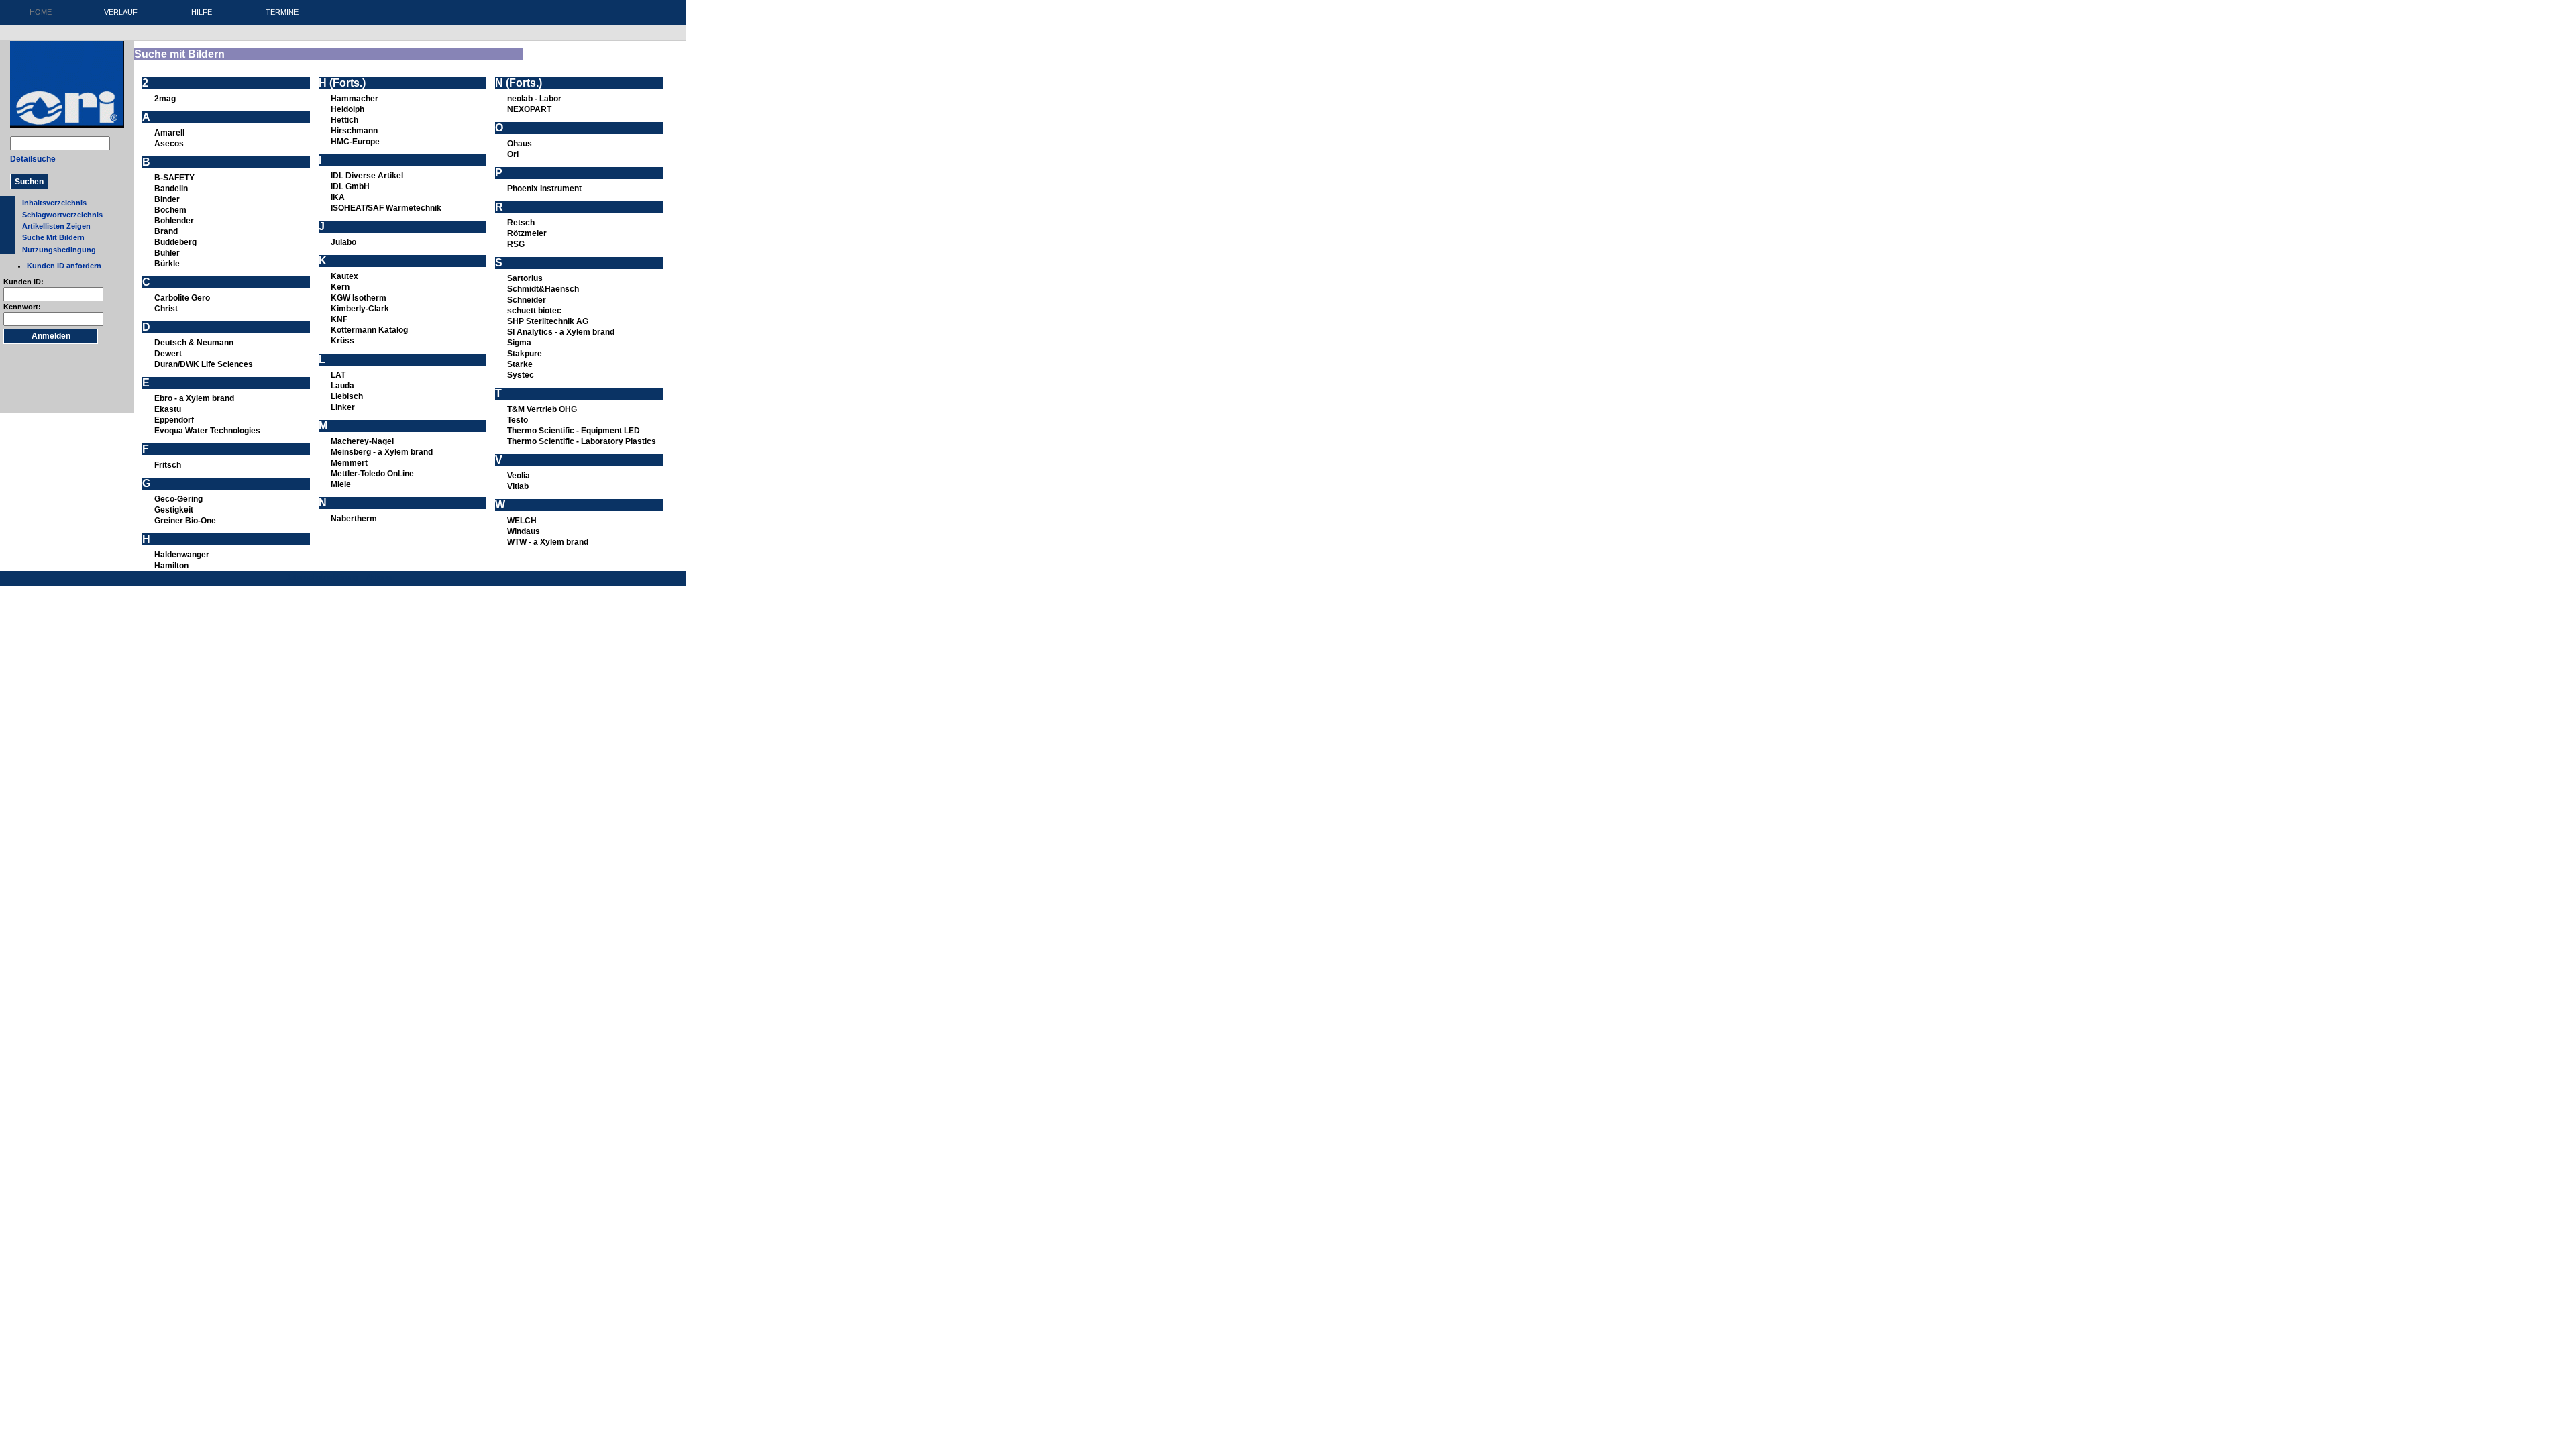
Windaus (524, 531)
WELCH (522, 521)
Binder (167, 199)
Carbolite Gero (182, 298)
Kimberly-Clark (360, 309)
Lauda (342, 386)
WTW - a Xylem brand (548, 542)
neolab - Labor (534, 99)
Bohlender (174, 221)
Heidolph (347, 109)
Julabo (343, 242)
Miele (341, 484)
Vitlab (518, 486)
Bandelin (171, 189)
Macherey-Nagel (362, 441)
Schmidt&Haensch (543, 289)
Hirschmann (354, 131)
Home (41, 12)
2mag (165, 99)
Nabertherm (354, 519)
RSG (516, 244)
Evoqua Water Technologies (207, 431)
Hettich (344, 120)
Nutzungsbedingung (59, 250)
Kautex (344, 276)
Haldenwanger (182, 555)
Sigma (519, 343)
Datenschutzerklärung (321, 577)
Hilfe (202, 12)
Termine (282, 12)
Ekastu (168, 409)
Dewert (168, 354)
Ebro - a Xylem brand (194, 398)
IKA (338, 197)
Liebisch (347, 396)
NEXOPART (529, 109)
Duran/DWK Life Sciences (204, 364)
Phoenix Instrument (544, 189)
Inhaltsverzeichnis (54, 203)
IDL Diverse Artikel (367, 176)
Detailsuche (33, 159)
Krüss (342, 341)
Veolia (519, 476)
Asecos (169, 144)
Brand (166, 231)
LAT (338, 375)
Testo (518, 420)
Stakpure (525, 354)
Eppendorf (174, 420)
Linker (343, 407)
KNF (339, 319)
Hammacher (355, 99)
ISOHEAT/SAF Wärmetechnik (386, 208)
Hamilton (171, 566)
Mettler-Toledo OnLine (372, 474)
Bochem (170, 210)
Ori (513, 154)
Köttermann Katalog (369, 330)
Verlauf (121, 12)
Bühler (167, 253)
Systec (521, 375)
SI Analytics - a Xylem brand (561, 332)
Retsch (521, 223)
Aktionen (380, 577)
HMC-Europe (355, 142)
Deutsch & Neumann (194, 343)
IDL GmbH (350, 186)
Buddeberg (175, 242)
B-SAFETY (174, 178)
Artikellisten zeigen (56, 226)
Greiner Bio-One (185, 521)
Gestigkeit (174, 510)
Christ (166, 309)
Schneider (527, 300)
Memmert (349, 463)
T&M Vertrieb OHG (542, 409)
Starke (520, 364)
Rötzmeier (527, 233)
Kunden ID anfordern (64, 266)
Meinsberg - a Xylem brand (382, 452)
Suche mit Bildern (53, 237)
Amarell (169, 133)
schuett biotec (534, 311)
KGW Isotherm (359, 298)
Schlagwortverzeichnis (62, 215)
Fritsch (168, 465)
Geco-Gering (178, 499)
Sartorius (525, 278)
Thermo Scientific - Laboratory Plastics (582, 441)
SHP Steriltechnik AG (548, 321)
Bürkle (167, 264)
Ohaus (520, 144)
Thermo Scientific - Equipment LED (574, 431)
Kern (340, 287)
